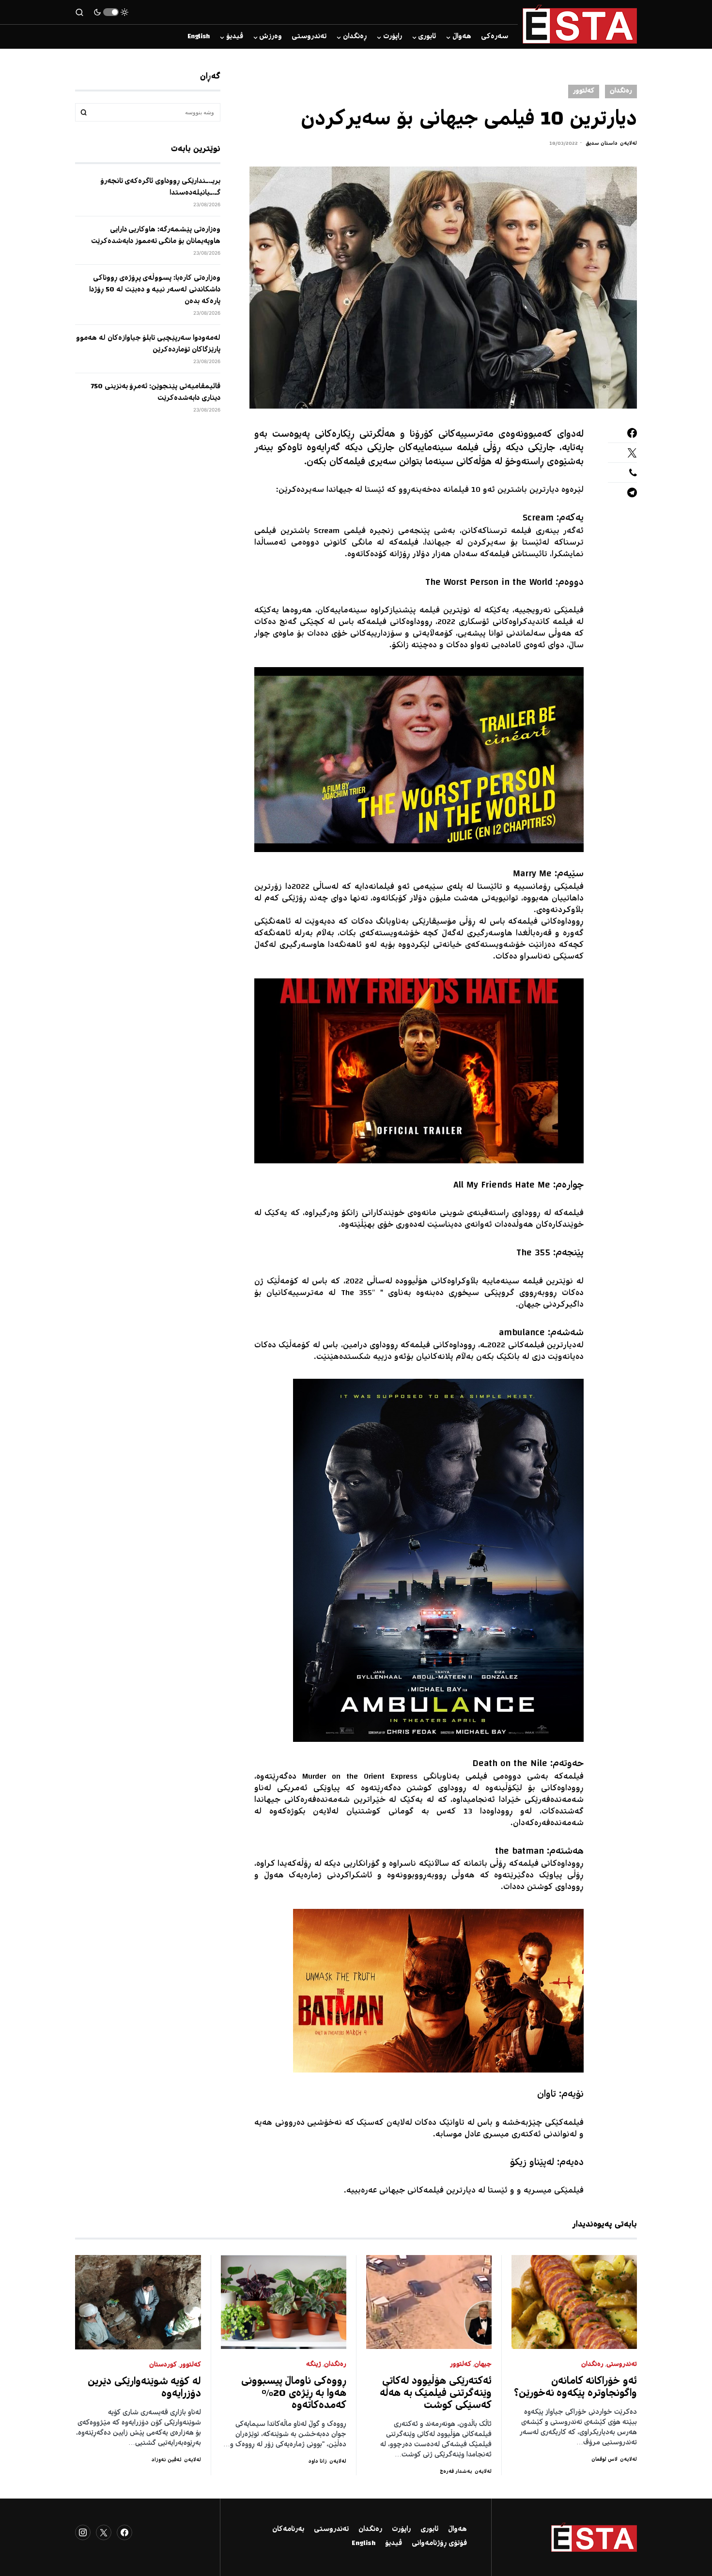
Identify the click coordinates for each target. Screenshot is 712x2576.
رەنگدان (621, 91)
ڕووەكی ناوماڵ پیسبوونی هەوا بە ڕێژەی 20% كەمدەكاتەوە (294, 2394)
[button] (111, 12)
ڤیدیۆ (394, 2544)
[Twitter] (104, 2532)
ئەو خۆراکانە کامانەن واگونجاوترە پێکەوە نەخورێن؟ (576, 2388)
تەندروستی (622, 2365)
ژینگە (314, 2365)
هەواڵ (457, 2530)
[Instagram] (83, 2532)
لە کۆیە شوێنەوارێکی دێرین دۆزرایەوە (144, 2388)
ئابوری (429, 2530)
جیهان (483, 2365)
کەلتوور (584, 91)
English (364, 2544)
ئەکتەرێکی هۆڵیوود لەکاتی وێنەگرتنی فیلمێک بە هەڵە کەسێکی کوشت (436, 2394)
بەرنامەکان (288, 2530)
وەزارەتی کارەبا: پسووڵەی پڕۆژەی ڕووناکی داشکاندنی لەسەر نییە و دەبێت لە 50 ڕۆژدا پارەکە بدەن (155, 290)
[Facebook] (124, 2532)
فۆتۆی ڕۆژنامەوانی (439, 2544)
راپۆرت (401, 2530)
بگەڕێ (84, 112)
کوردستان (163, 2365)
